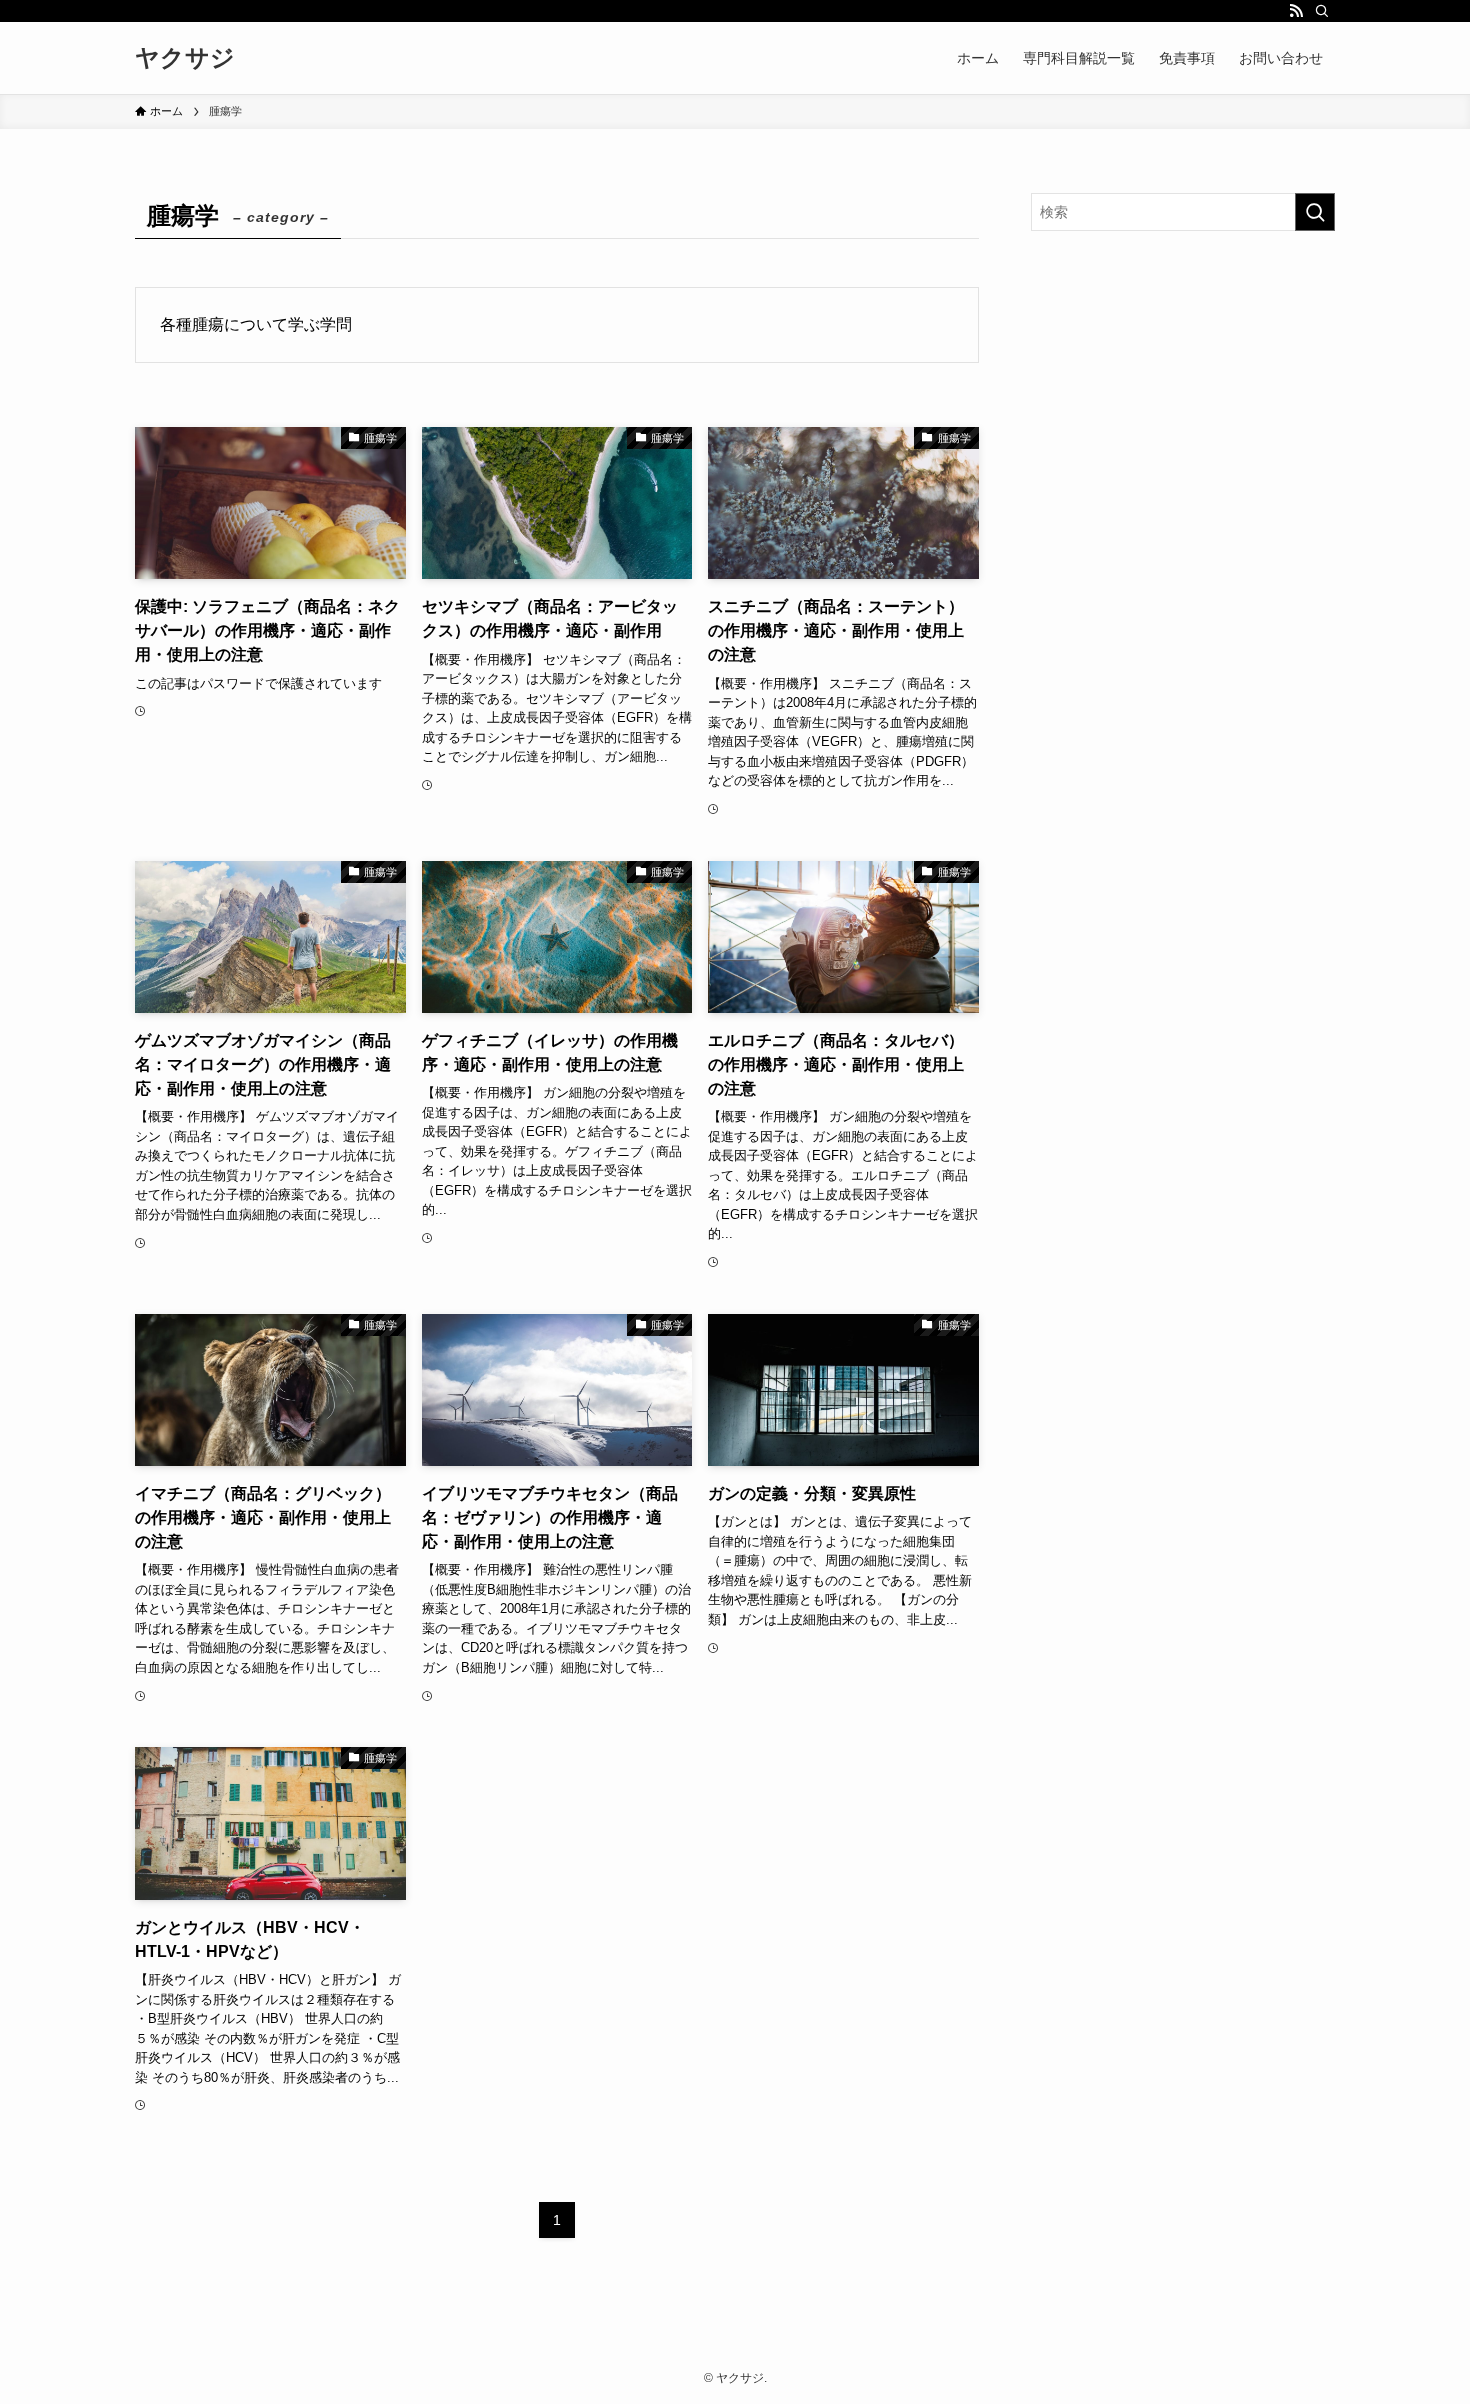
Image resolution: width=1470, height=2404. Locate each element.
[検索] (1322, 11)
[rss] (1296, 11)
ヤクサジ (185, 58)
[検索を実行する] (1315, 212)
